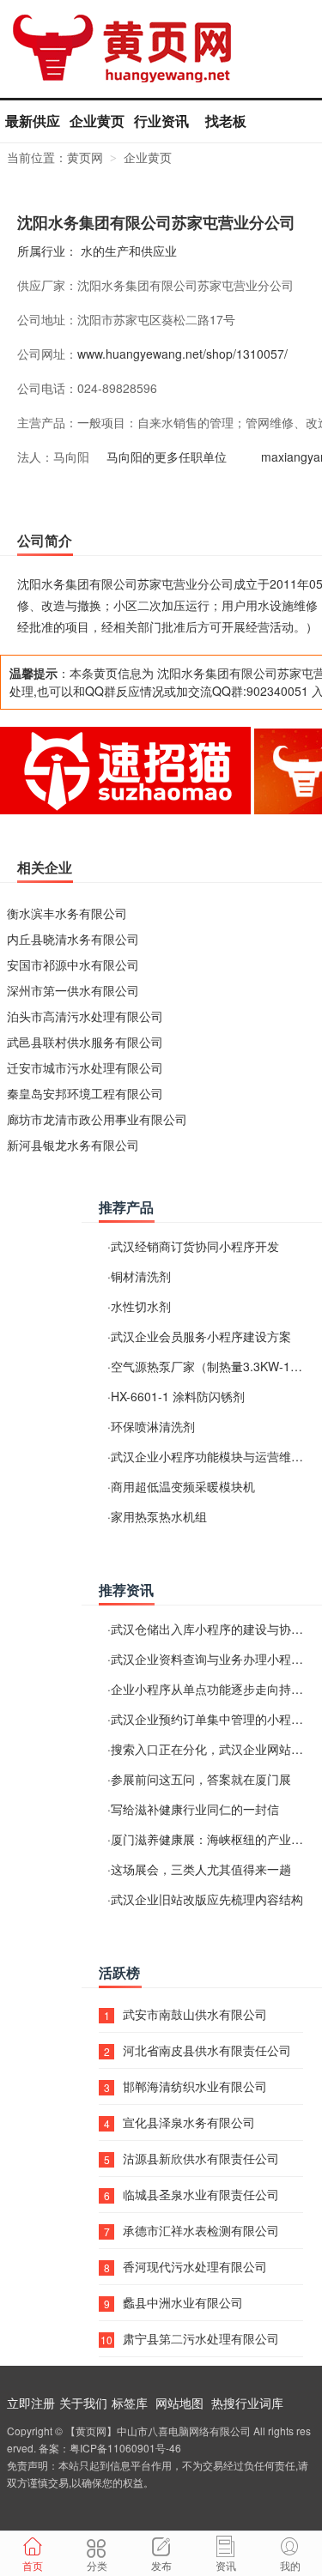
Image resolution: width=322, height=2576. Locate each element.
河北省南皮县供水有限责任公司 (207, 2050)
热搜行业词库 (247, 2403)
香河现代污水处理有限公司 (195, 2266)
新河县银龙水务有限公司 (73, 1145)
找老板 (226, 121)
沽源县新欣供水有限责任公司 (201, 2158)
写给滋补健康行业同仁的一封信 (195, 1809)
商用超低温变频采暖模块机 (183, 1486)
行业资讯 (161, 121)
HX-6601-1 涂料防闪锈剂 (178, 1396)
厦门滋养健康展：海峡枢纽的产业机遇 (213, 1839)
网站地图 (179, 2403)
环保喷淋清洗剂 (153, 1426)
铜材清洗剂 (141, 1276)
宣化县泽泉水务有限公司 (189, 2122)
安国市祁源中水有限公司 (73, 964)
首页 (33, 2565)
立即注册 (31, 2403)
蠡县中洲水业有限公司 (183, 2302)
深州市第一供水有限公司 (73, 990)
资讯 (226, 2565)
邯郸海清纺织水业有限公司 (195, 2086)
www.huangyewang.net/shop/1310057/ (182, 354)
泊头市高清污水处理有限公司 (85, 1016)
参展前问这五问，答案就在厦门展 (201, 1779)
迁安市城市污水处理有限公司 (85, 1067)
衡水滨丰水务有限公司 (67, 913)
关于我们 (83, 2403)
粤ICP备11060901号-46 (125, 2448)
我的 (290, 2565)
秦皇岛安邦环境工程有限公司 (85, 1093)
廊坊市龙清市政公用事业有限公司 (97, 1119)
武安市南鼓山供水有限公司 (195, 2014)
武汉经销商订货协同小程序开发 (195, 1246)
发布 (161, 2565)
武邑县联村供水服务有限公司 (85, 1042)
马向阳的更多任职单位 (167, 457)
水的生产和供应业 (129, 251)
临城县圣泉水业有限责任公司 (201, 2194)
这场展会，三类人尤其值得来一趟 (201, 1869)
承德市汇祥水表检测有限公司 (201, 2230)
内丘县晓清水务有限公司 (73, 939)
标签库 (130, 2403)
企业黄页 (97, 121)
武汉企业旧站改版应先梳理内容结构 (207, 1899)
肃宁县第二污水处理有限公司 (201, 2338)
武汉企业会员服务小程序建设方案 (201, 1336)
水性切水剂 (141, 1306)
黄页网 (85, 157)
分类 (97, 2565)
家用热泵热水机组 (159, 1516)
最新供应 (33, 121)
